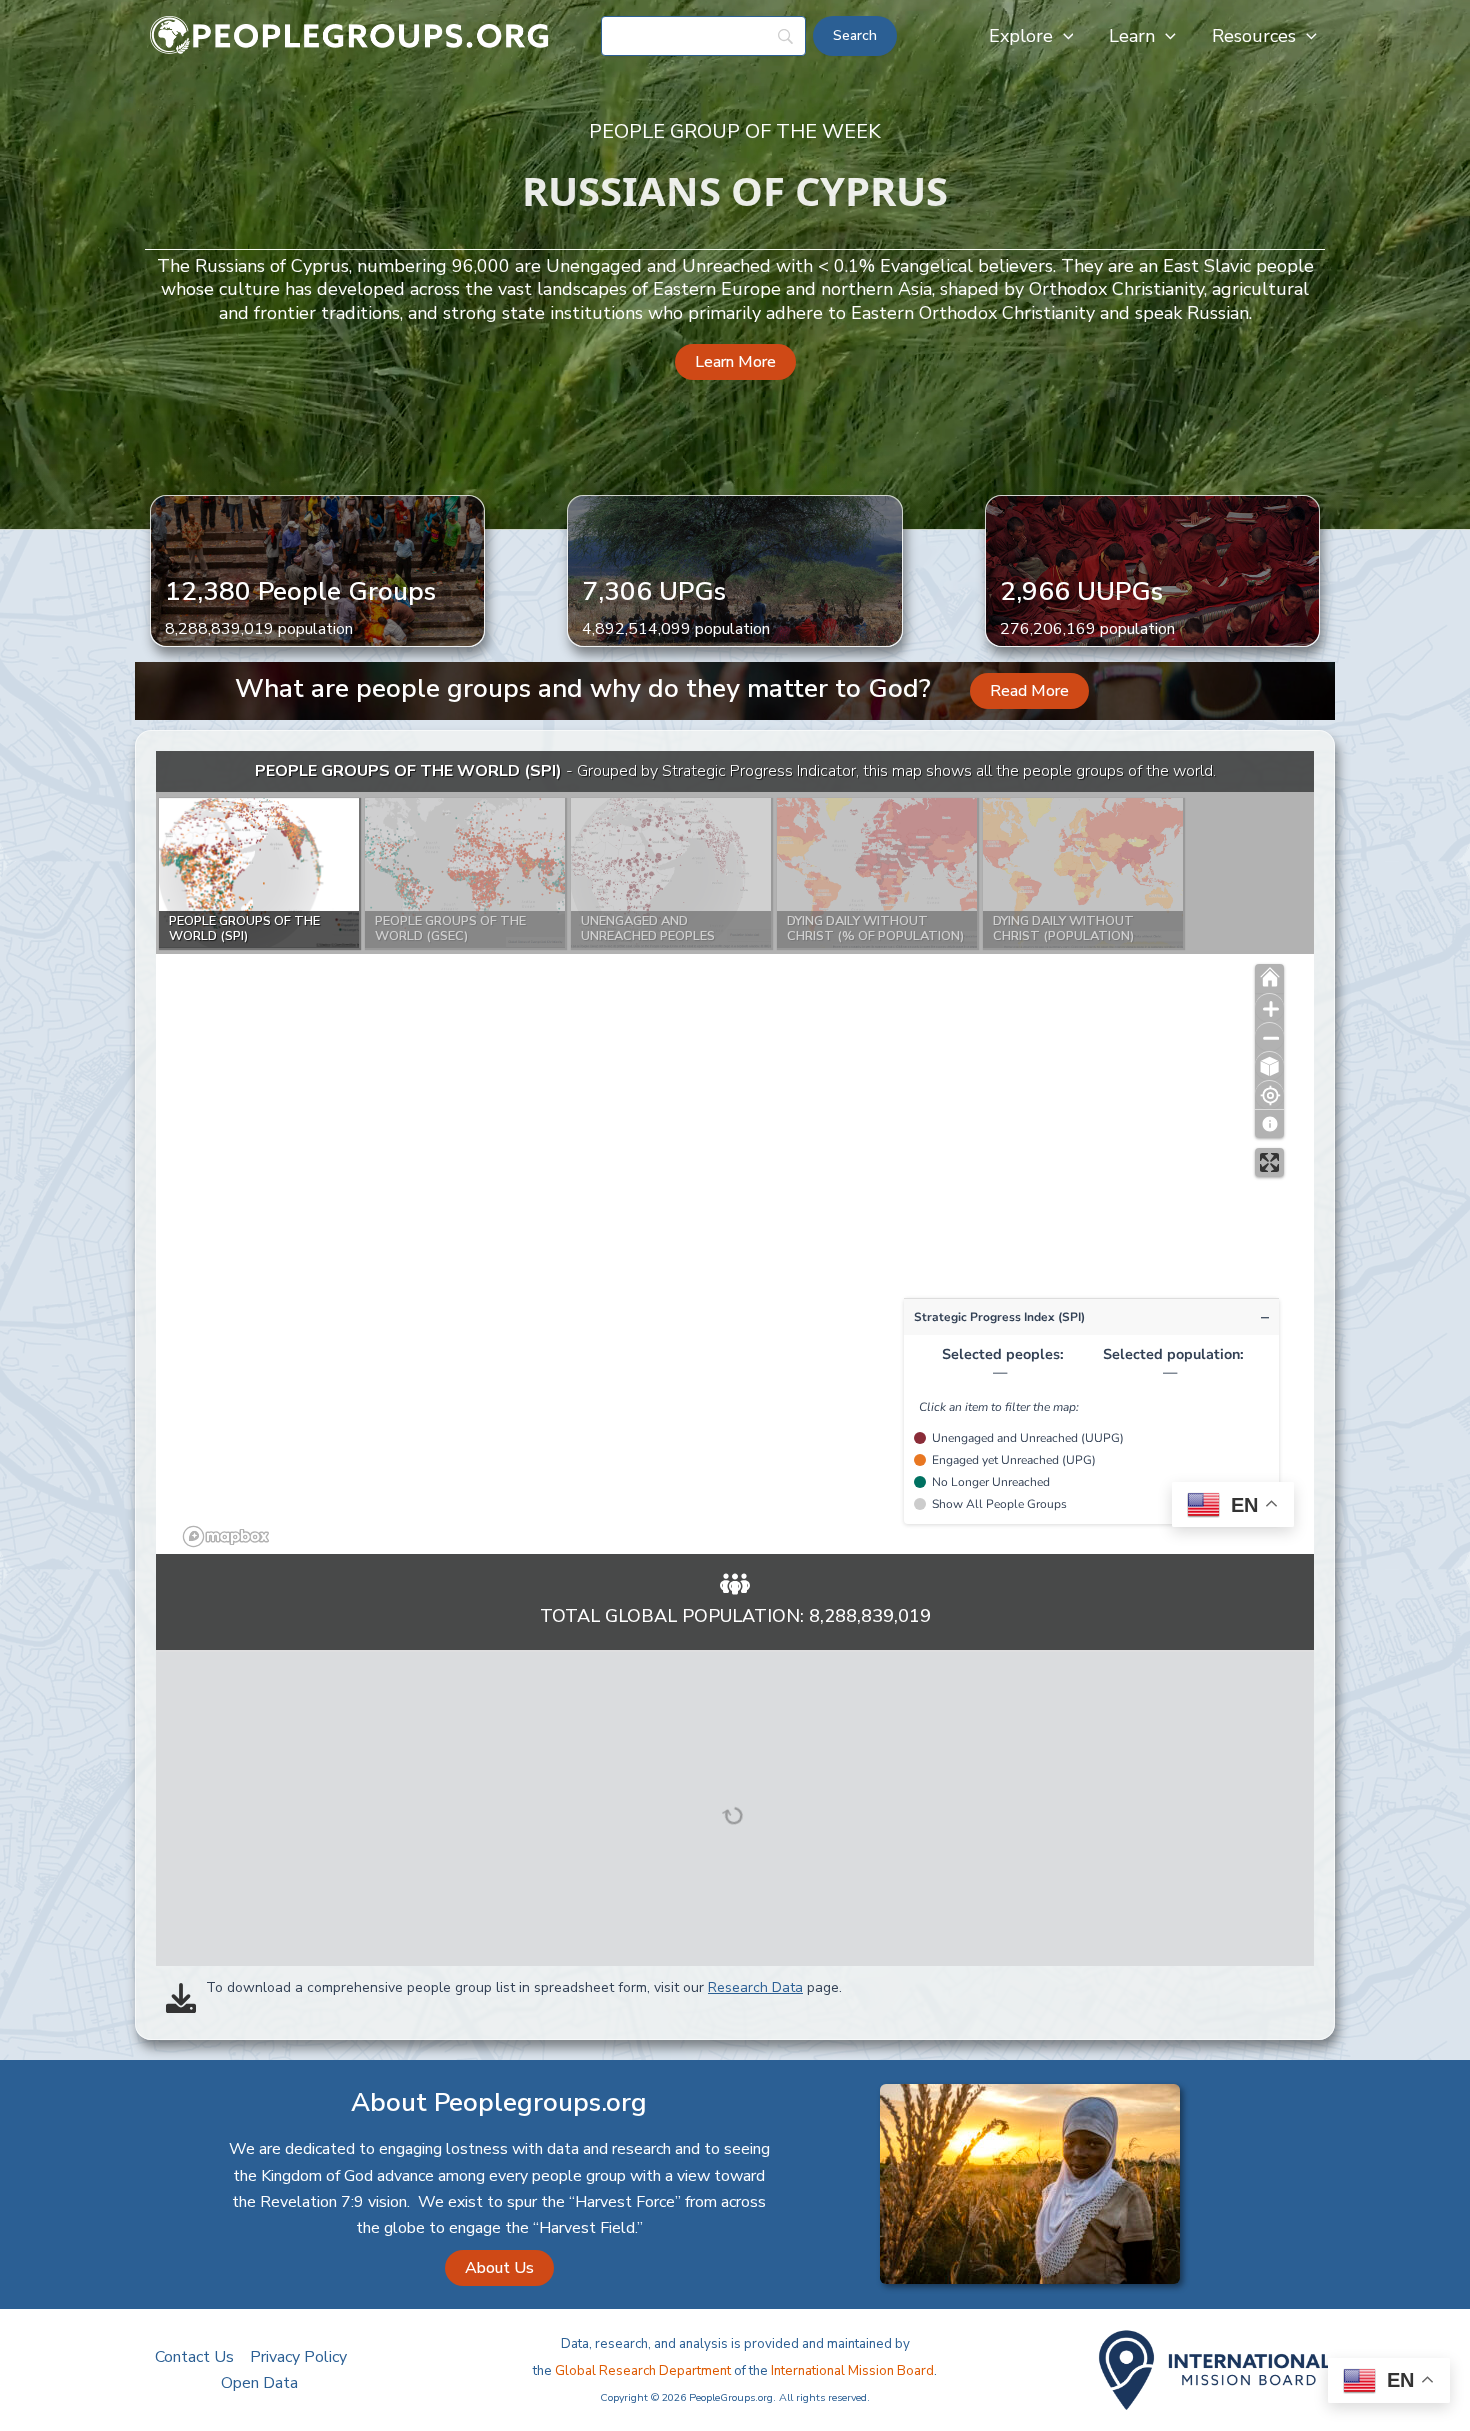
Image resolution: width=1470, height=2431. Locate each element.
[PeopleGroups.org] (350, 35)
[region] (735, 1152)
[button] (1063, 36)
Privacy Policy (298, 2357)
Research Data (755, 1987)
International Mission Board (852, 2371)
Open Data (259, 2383)
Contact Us (194, 2357)
